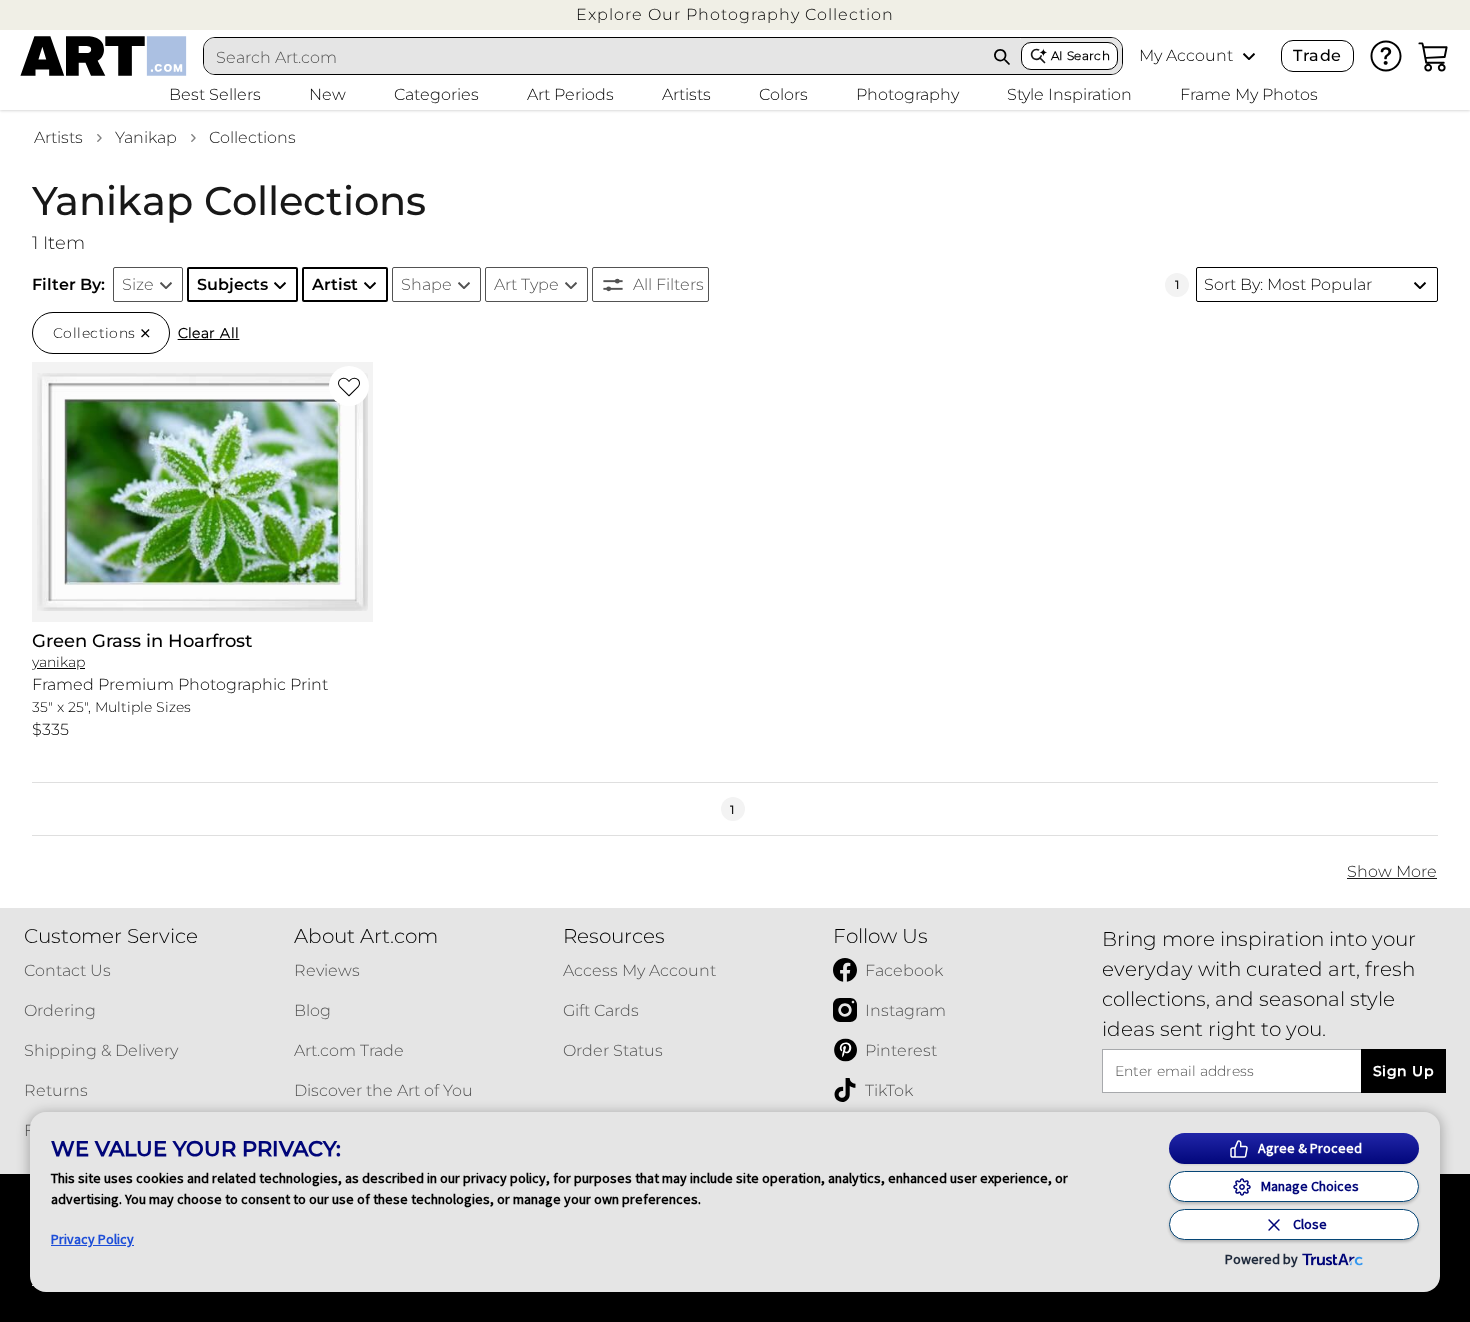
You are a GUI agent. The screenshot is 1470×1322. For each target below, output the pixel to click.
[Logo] (103, 56)
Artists (58, 137)
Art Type (526, 284)
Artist (335, 284)
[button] (735, 14)
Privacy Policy (92, 1239)
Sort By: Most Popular (1288, 284)
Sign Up (1403, 1071)
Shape (426, 284)
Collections (252, 137)
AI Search (1080, 55)
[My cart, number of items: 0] (1434, 56)
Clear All (209, 333)
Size (138, 284)
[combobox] (594, 57)
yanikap (146, 137)
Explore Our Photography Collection (735, 14)
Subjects (232, 284)
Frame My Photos (1249, 94)
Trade (1317, 55)
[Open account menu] (1249, 56)
